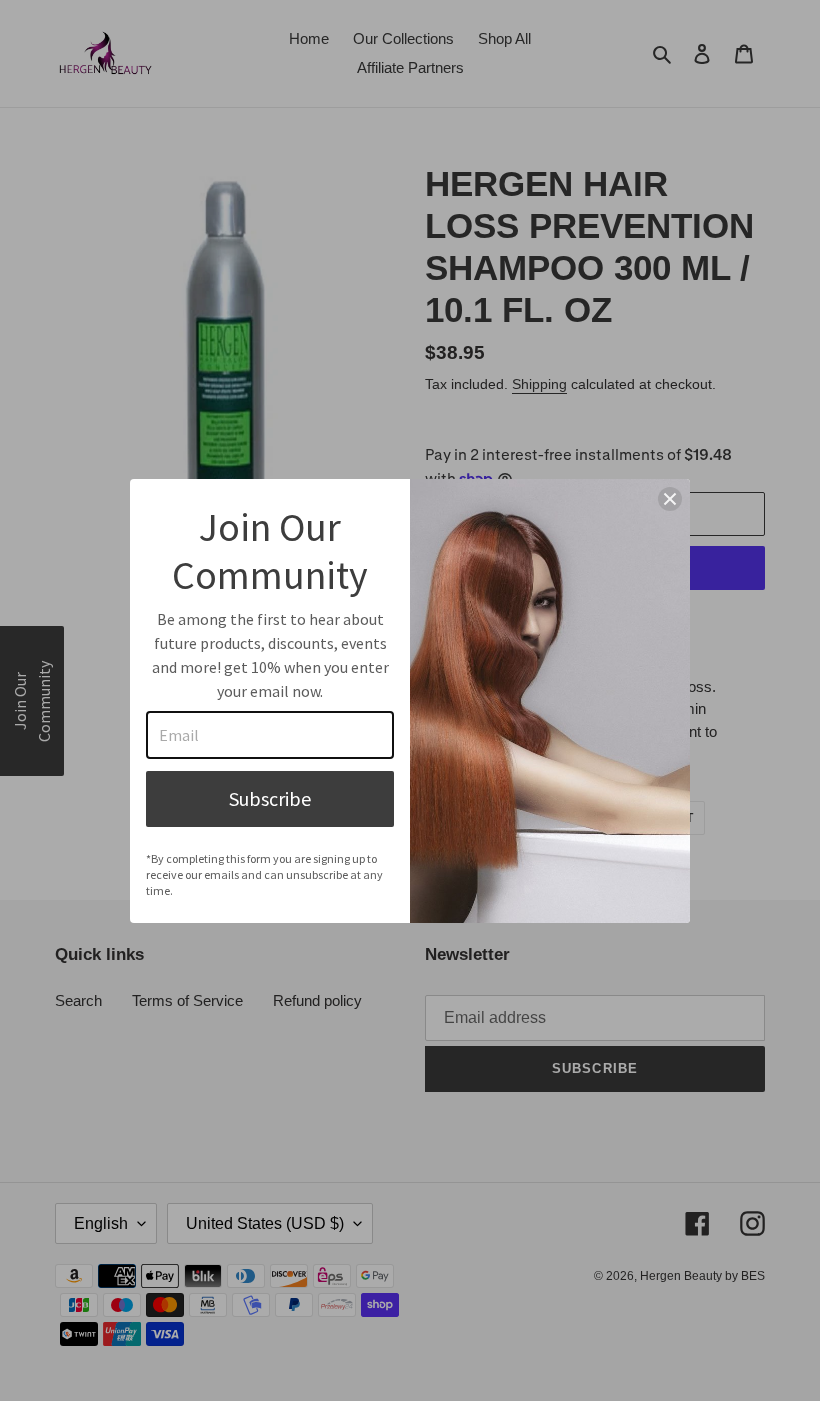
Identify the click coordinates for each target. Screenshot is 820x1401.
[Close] (670, 499)
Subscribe (270, 798)
